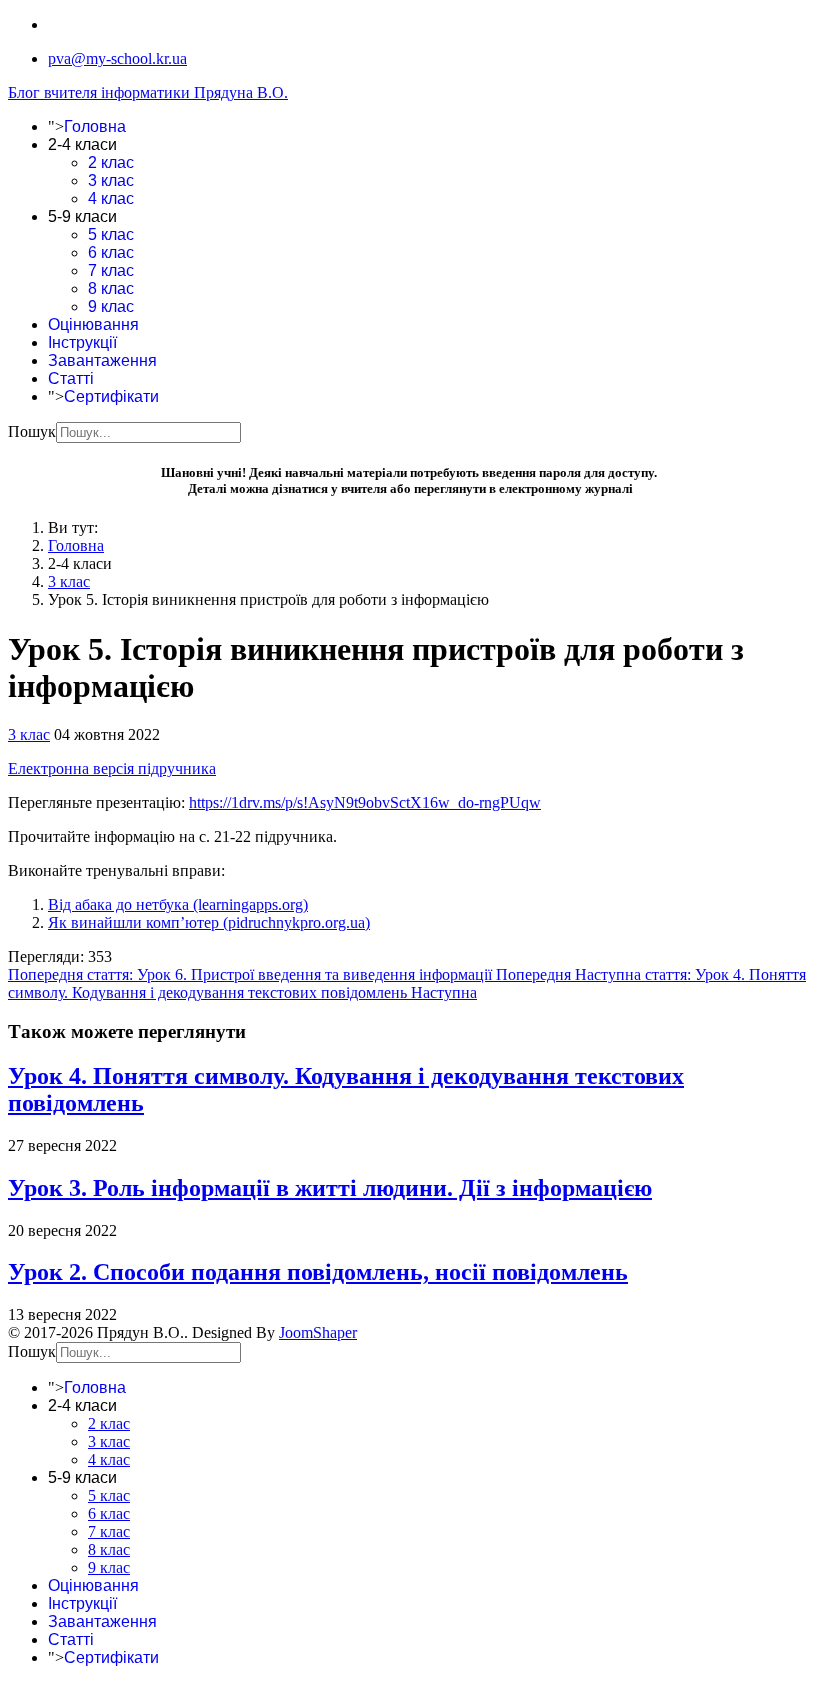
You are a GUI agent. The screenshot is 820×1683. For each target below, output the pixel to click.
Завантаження (102, 360)
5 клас (111, 234)
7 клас (111, 270)
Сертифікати (111, 396)
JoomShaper (318, 1332)
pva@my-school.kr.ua (117, 58)
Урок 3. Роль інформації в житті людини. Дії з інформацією (330, 1188)
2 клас (111, 162)
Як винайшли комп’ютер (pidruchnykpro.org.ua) (209, 922)
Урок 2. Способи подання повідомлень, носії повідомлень (318, 1272)
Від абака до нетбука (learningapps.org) (178, 904)
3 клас (111, 180)
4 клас (111, 198)
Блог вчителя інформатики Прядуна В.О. (148, 92)
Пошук (32, 431)
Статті (71, 378)
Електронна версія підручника (112, 768)
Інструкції (82, 342)
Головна (95, 126)
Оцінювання (93, 324)
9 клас (111, 306)
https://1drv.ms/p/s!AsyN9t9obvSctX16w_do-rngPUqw (365, 802)
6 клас (111, 252)
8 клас (111, 288)
